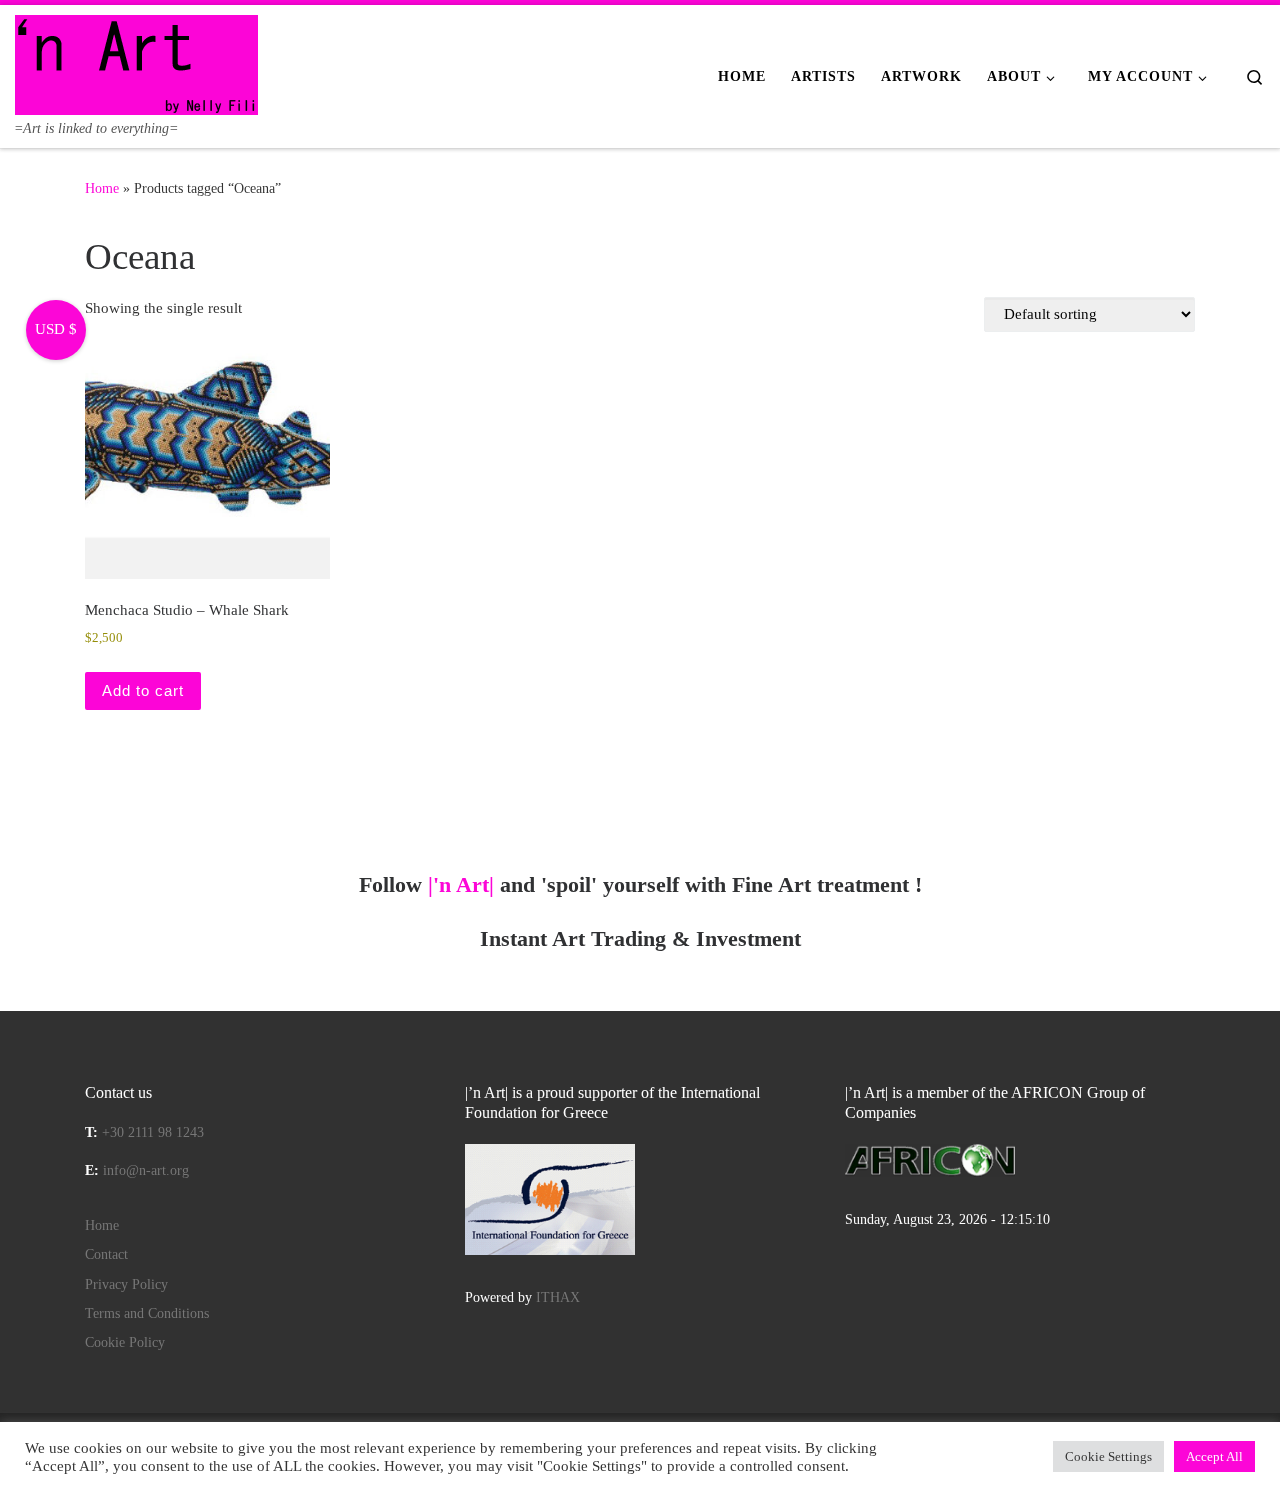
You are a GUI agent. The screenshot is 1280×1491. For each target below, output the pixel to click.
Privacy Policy (126, 1284)
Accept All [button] (1214, 1456)
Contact (106, 1254)
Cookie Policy (125, 1342)
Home (102, 188)
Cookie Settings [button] (1108, 1456)
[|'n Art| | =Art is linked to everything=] (136, 62)
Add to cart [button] (143, 690)
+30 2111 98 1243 (153, 1132)
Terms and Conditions (147, 1313)
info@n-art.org (146, 1170)
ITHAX (558, 1297)
